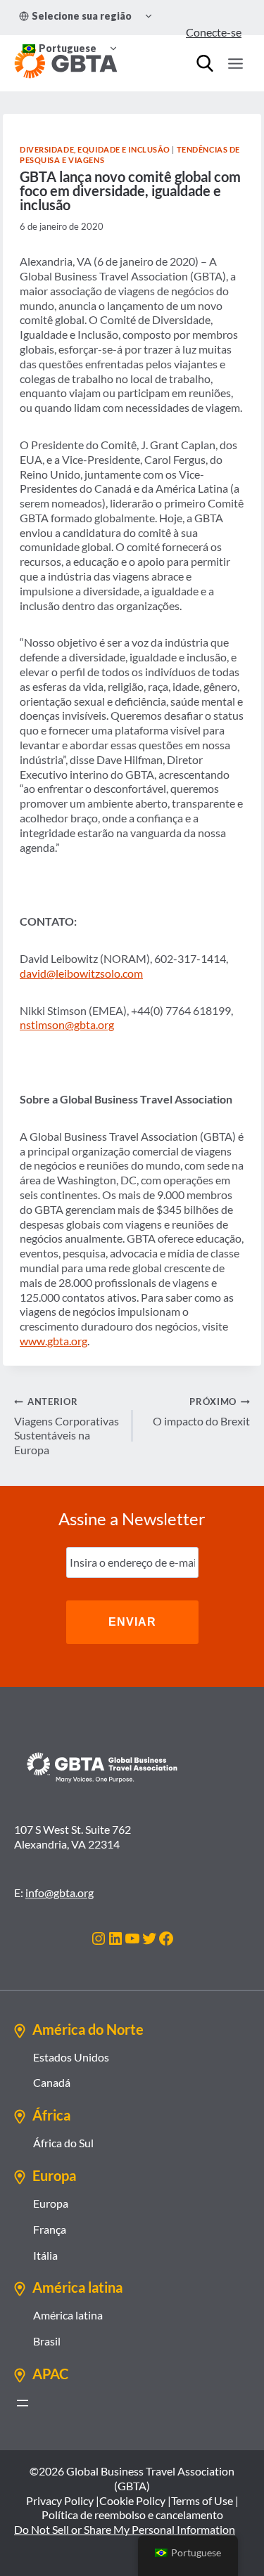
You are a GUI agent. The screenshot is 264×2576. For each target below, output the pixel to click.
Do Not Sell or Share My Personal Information (125, 2529)
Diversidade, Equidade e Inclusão (95, 149)
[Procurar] (205, 63)
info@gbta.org (59, 1892)
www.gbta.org (54, 1341)
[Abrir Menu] (235, 63)
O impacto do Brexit (201, 1412)
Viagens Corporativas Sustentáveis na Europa (67, 1426)
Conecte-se (214, 32)
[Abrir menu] (23, 2403)
